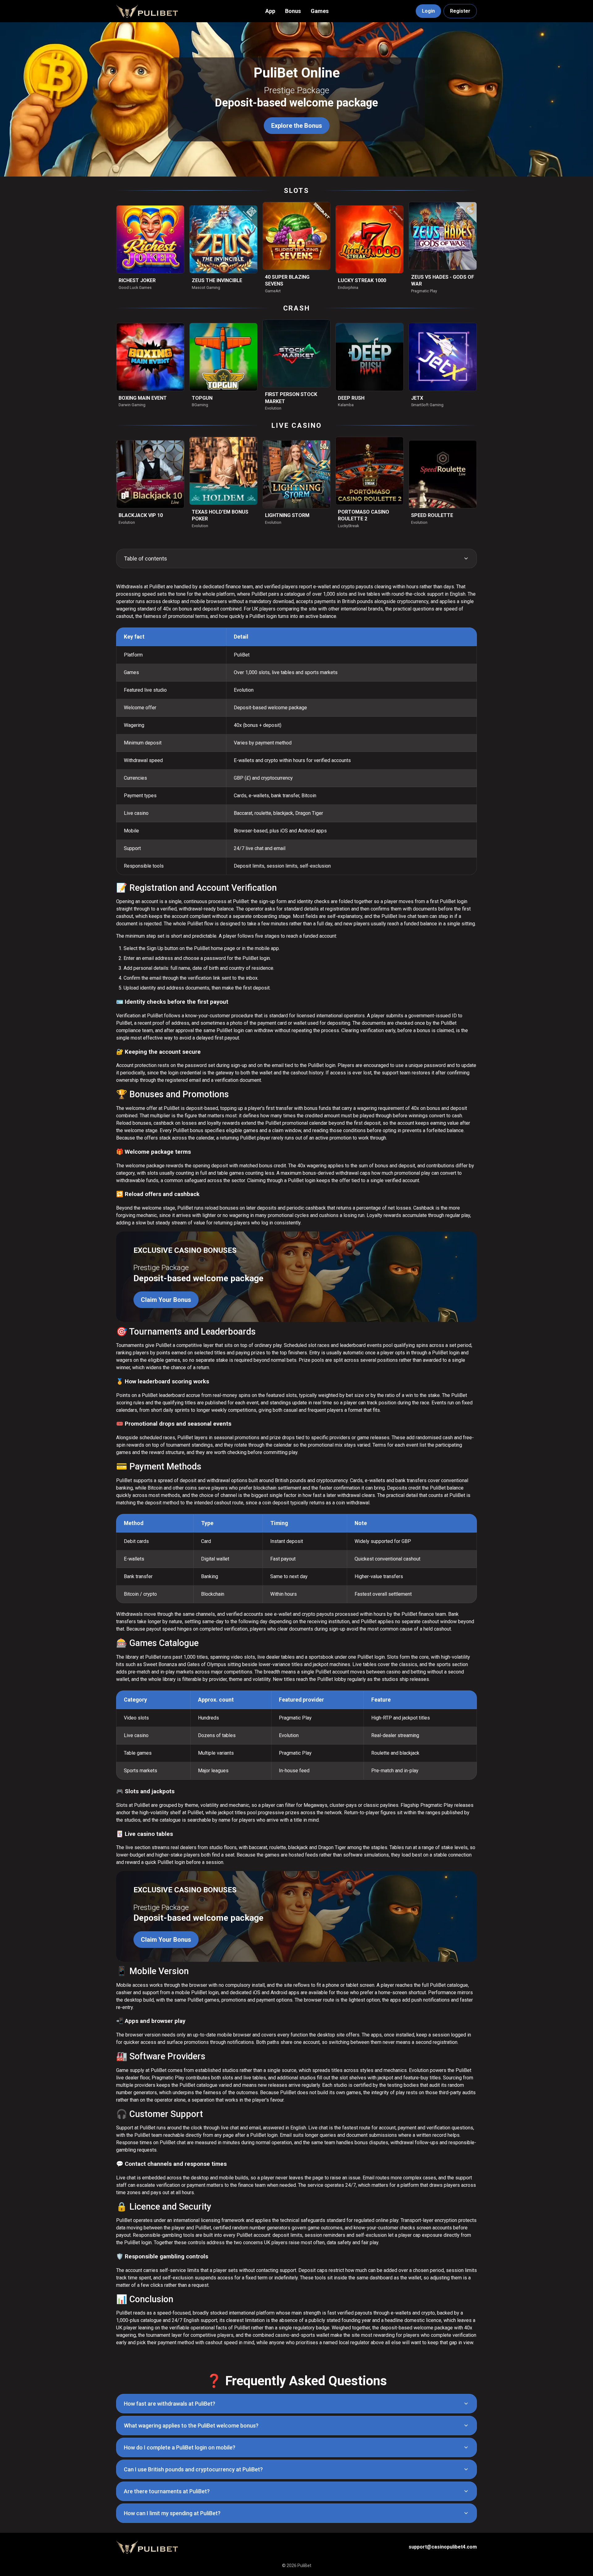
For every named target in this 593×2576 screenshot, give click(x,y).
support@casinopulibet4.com (443, 2547)
